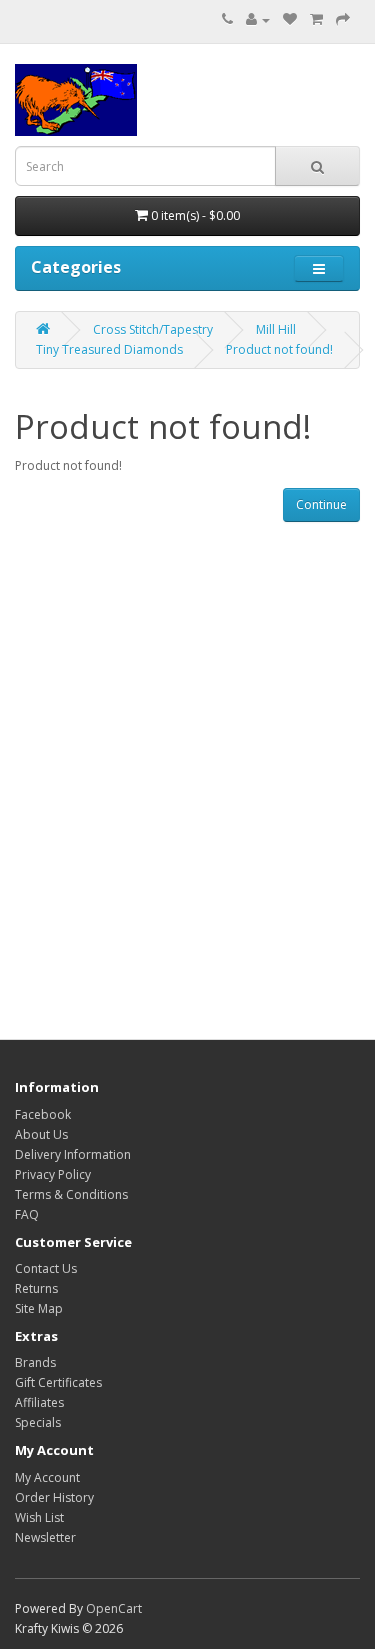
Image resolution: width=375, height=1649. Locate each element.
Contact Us (46, 1268)
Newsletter (45, 1537)
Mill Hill (276, 329)
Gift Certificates (58, 1382)
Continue (321, 504)
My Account (47, 1477)
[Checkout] (343, 19)
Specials (38, 1422)
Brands (35, 1362)
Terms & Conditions (71, 1194)
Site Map (39, 1308)
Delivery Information (73, 1154)
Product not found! (279, 349)
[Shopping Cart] (316, 19)
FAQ (27, 1214)
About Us (41, 1134)
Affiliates (39, 1402)
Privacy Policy (53, 1174)
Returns (36, 1288)
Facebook (43, 1114)
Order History (54, 1497)
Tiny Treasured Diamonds (109, 349)
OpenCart (114, 1608)
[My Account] (258, 19)
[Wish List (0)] (290, 19)
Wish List (39, 1517)
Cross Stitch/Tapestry (153, 329)
